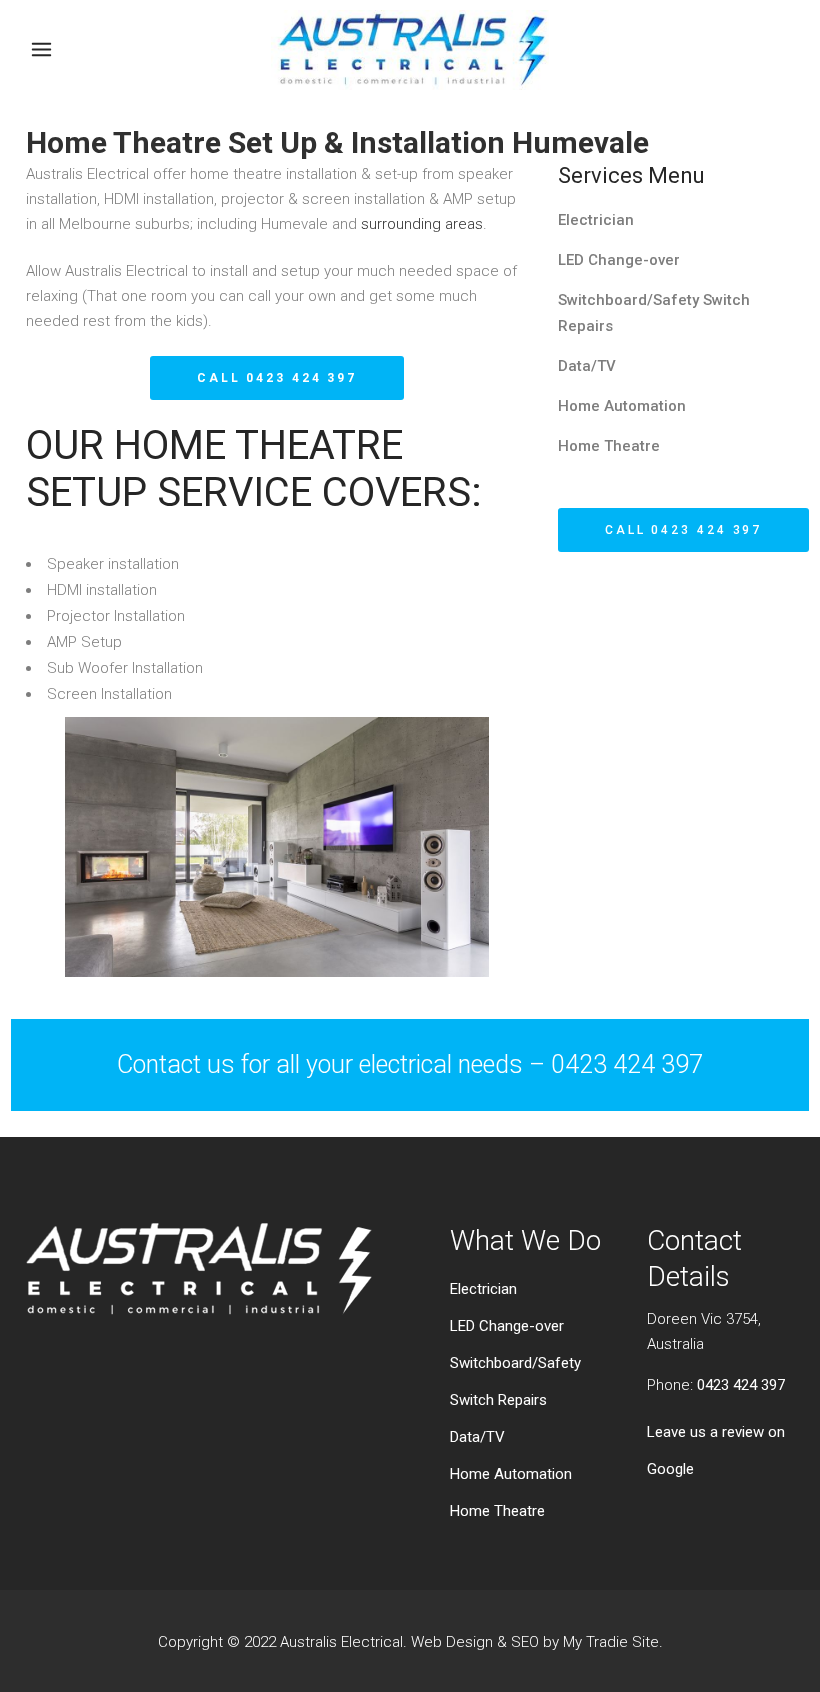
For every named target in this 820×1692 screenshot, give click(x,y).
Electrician (596, 220)
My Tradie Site (611, 1642)
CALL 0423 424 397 (277, 378)
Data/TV (587, 366)
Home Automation (622, 406)
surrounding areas (422, 224)
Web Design (452, 1642)
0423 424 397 (741, 1385)
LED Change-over (619, 260)
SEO (525, 1642)
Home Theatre (609, 446)
